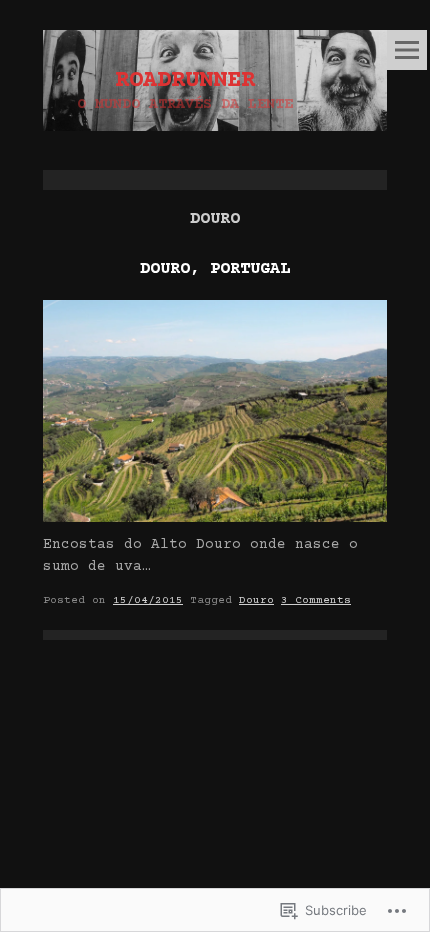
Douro (256, 600)
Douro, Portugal (215, 269)
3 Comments (316, 600)
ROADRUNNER (185, 81)
